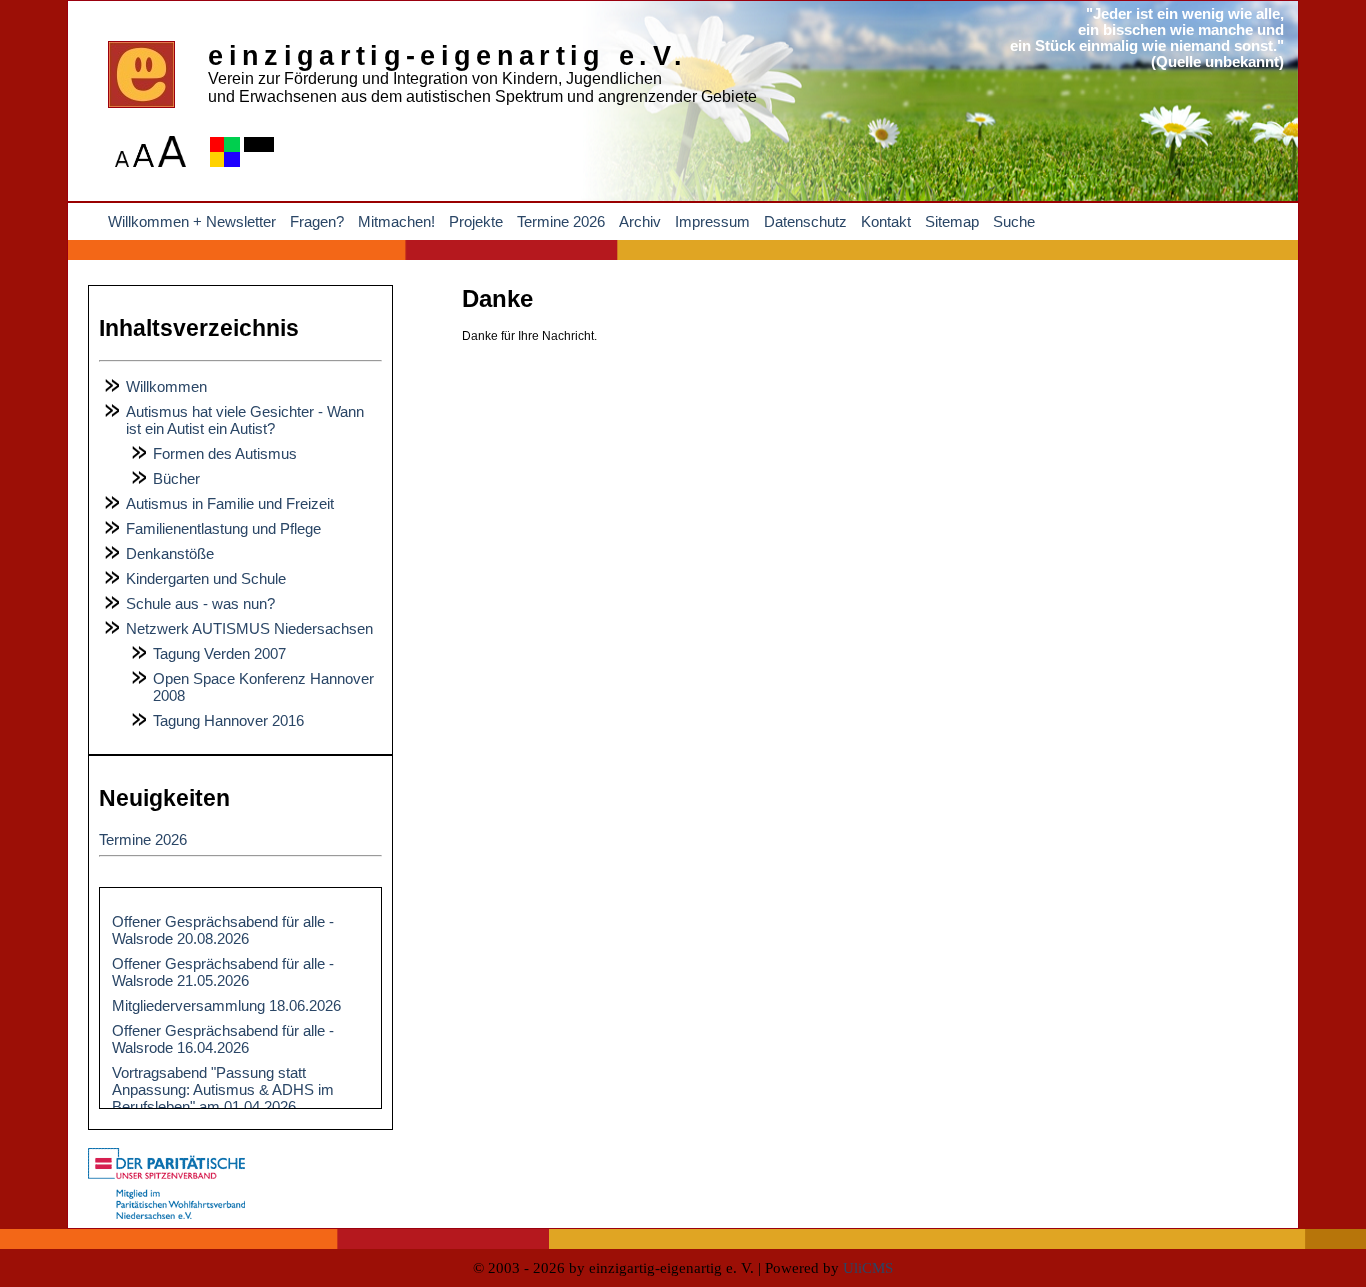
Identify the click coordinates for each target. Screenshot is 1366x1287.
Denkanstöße (170, 553)
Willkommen (166, 386)
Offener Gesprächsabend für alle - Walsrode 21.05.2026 (223, 972)
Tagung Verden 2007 (219, 653)
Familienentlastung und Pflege (223, 528)
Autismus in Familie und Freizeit (230, 503)
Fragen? (317, 221)
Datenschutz (805, 221)
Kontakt (886, 221)
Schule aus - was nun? (200, 603)
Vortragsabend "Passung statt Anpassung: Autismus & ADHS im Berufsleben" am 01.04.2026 (223, 1089)
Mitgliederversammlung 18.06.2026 (226, 1005)
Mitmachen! (396, 221)
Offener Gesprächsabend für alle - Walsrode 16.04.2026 (223, 1039)
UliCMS (868, 1267)
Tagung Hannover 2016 (228, 720)
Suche (1014, 221)
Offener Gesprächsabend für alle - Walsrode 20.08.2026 (223, 930)
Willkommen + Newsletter (192, 221)
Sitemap (952, 221)
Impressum (712, 221)
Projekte (476, 221)
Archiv (640, 221)
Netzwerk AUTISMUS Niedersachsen (249, 628)
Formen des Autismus (225, 453)
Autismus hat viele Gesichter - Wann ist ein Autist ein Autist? (245, 420)
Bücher (176, 478)
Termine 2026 (561, 221)
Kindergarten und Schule (206, 578)
